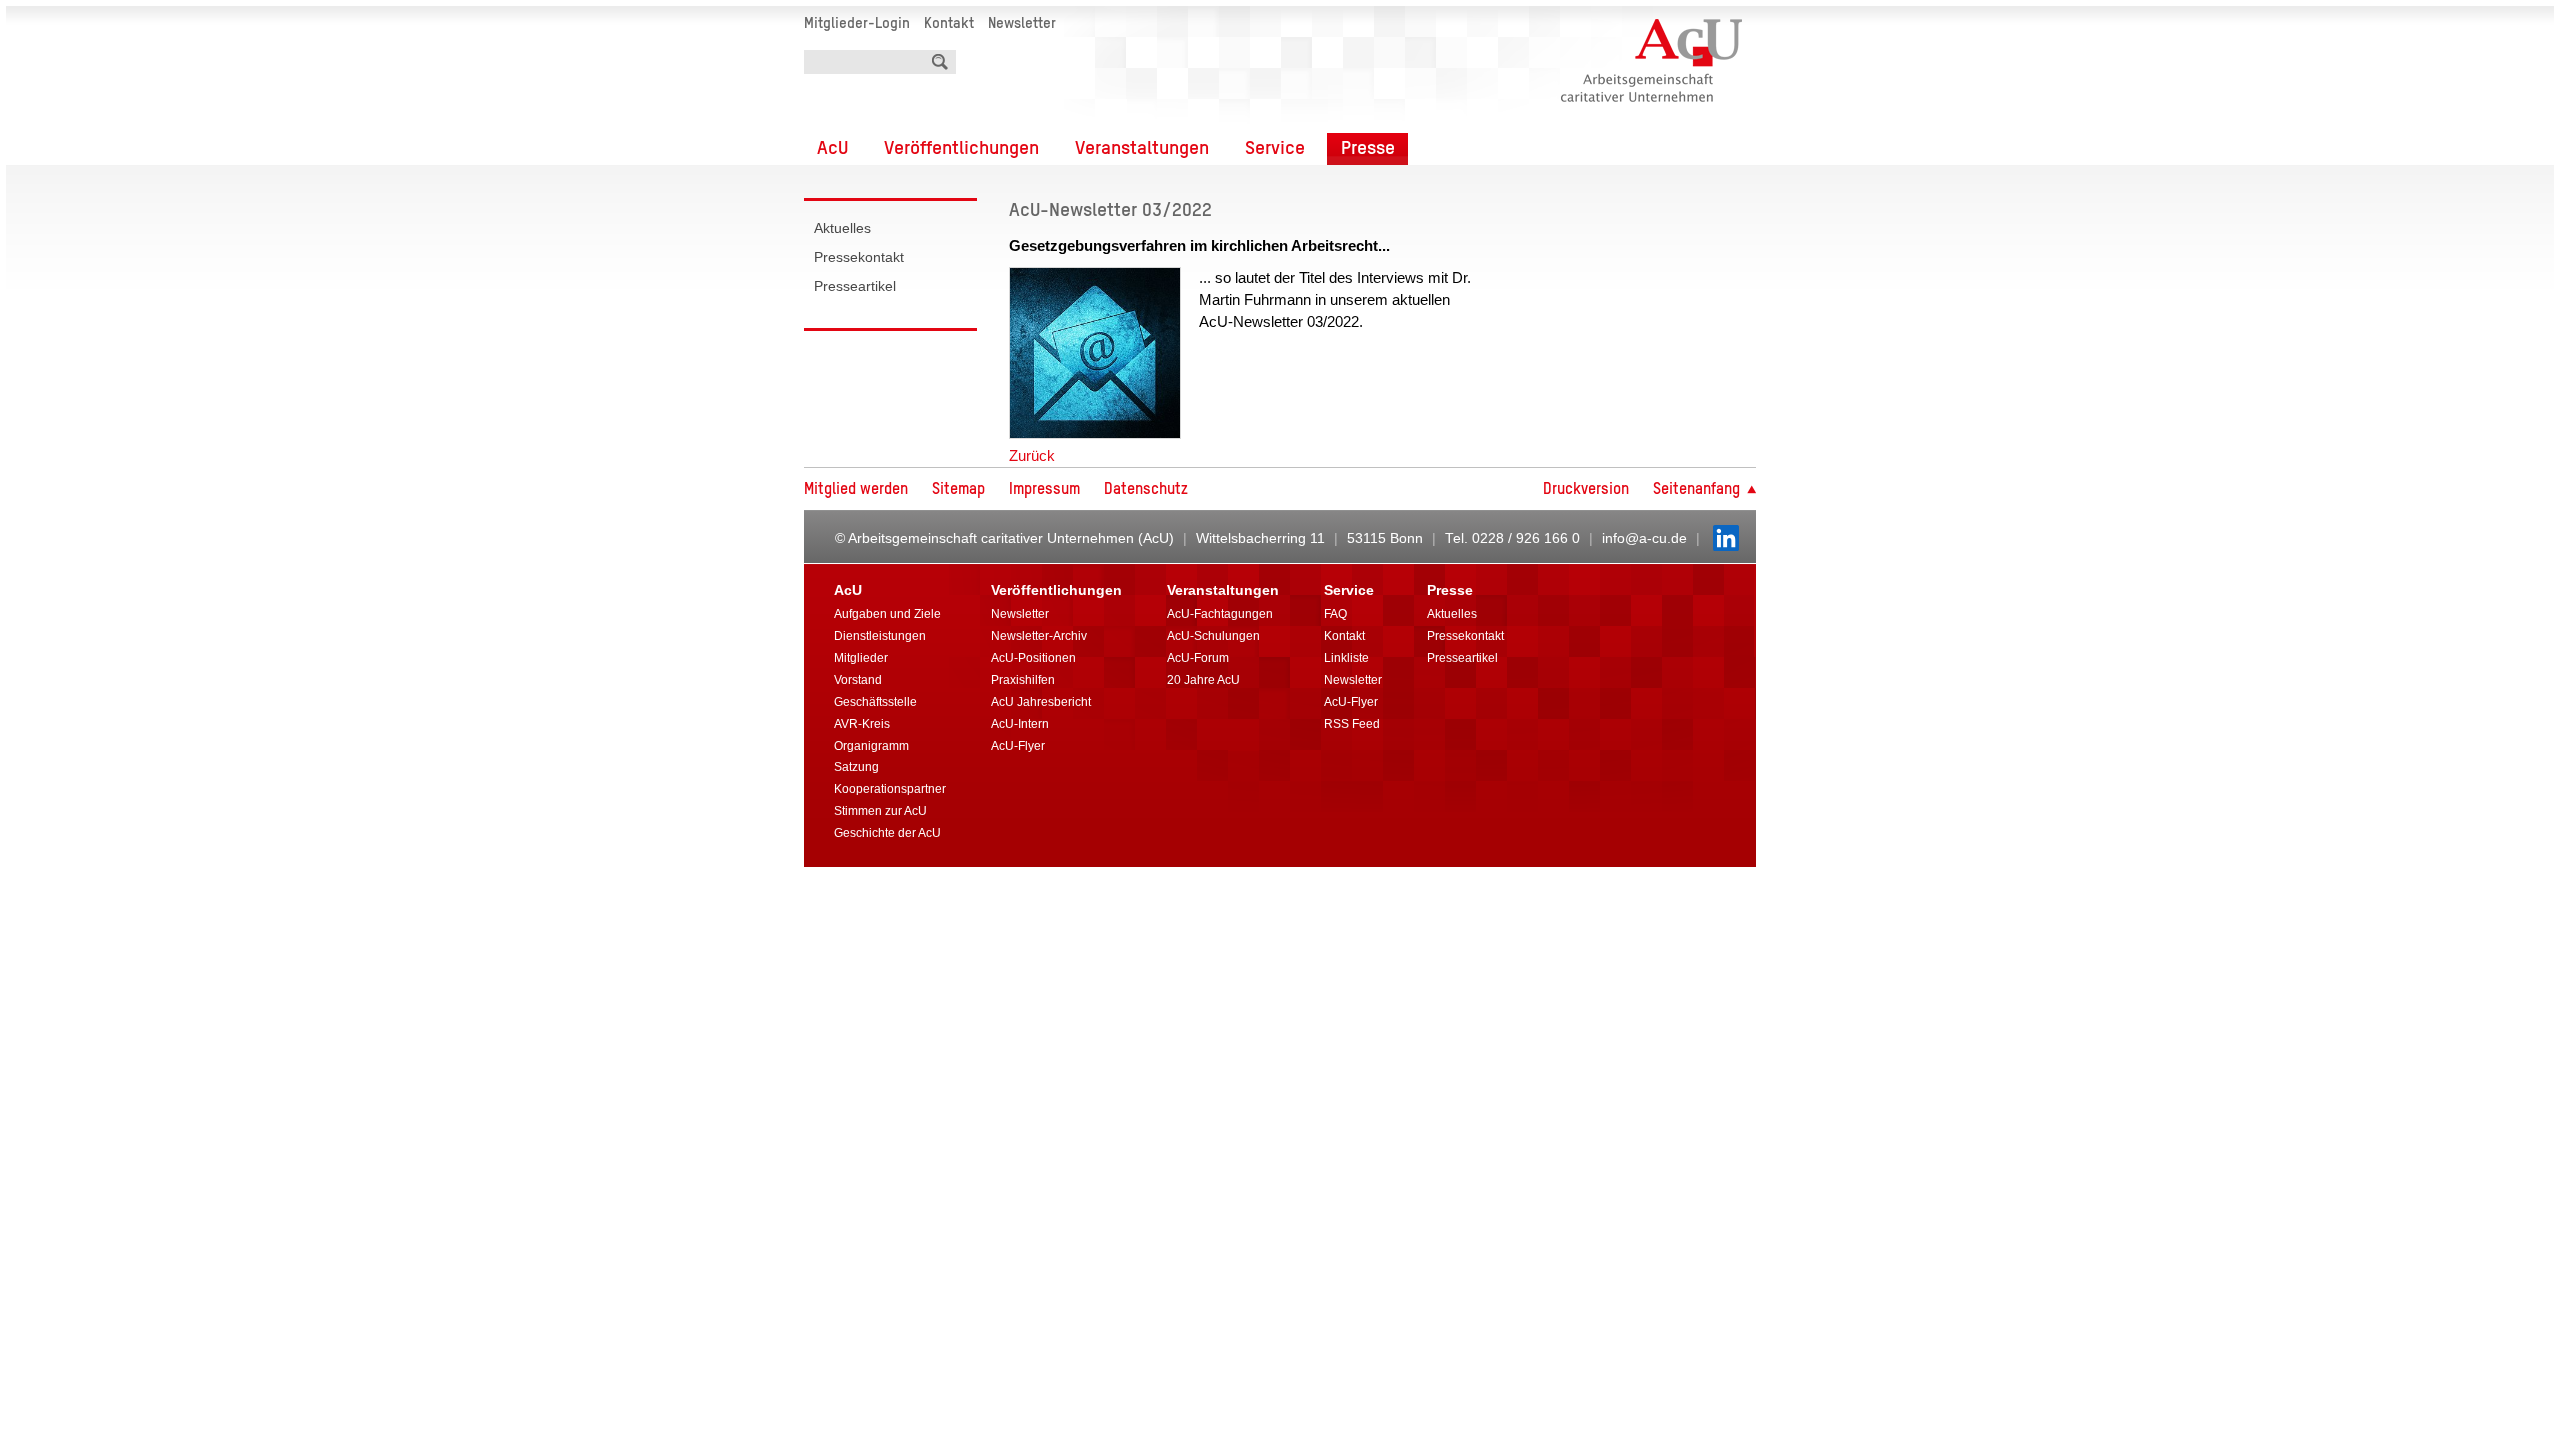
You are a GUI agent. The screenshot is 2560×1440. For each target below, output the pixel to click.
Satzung (856, 767)
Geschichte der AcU (887, 833)
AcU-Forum (1198, 658)
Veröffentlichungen (961, 148)
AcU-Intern (1020, 724)
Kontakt (949, 23)
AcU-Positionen (1033, 658)
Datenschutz (1146, 490)
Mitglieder (861, 658)
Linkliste (1346, 658)
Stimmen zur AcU (880, 811)
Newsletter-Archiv (1039, 636)
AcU (832, 148)
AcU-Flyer (1018, 746)
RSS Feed (1352, 724)
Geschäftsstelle (875, 702)
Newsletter (1022, 23)
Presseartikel (855, 286)
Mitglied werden (856, 490)
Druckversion (1586, 490)
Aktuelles (842, 228)
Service (1275, 148)
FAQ (1335, 614)
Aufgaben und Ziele (887, 614)
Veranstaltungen (1142, 148)
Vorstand (858, 680)
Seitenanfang (1698, 490)
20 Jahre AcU (1203, 680)
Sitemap (958, 490)
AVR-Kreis (862, 724)
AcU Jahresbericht (1041, 702)
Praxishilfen (1023, 680)
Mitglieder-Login (857, 23)
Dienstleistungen (880, 636)
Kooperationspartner (890, 789)
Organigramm (871, 746)
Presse (1368, 148)
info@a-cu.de (1644, 538)
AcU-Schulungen (1213, 636)
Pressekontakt (859, 257)
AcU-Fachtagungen (1220, 614)
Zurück (1032, 455)
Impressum (1044, 490)
